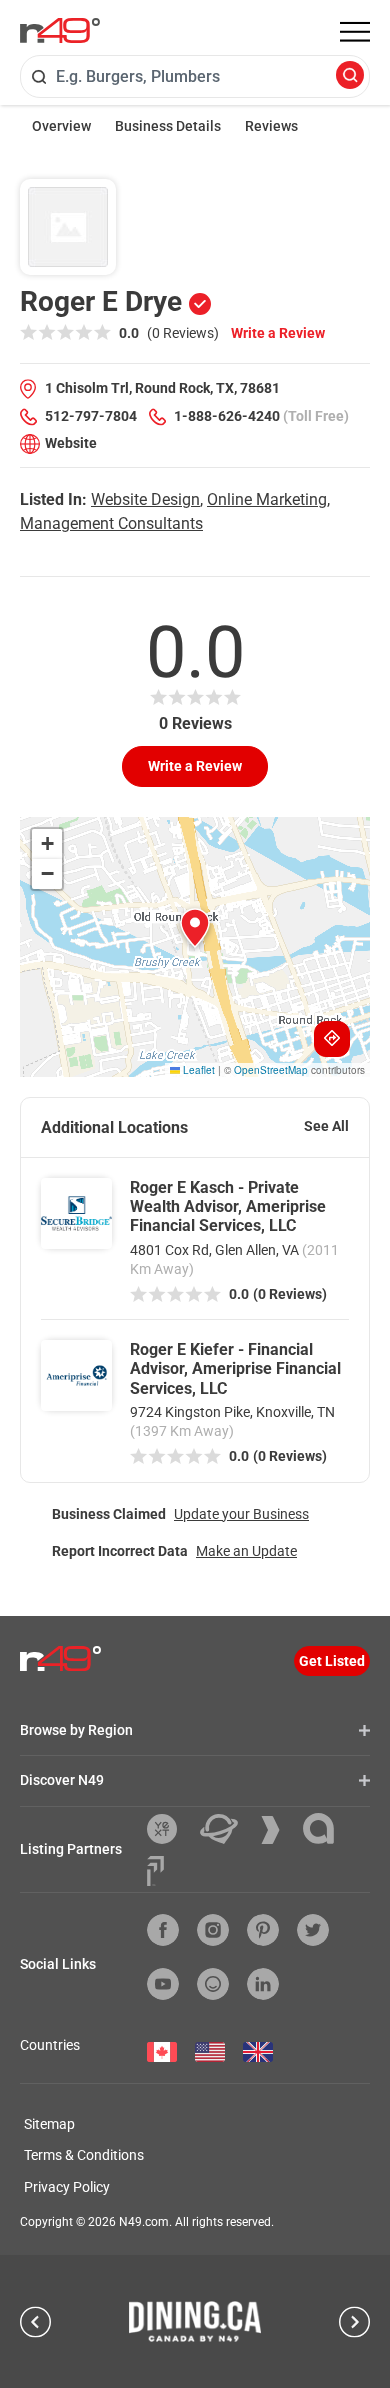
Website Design (145, 499)
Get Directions (332, 1039)
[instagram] (213, 1930)
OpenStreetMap (271, 1070)
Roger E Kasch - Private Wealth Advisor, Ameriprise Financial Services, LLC (228, 1206)
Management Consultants (111, 523)
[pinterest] (263, 1930)
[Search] (350, 76)
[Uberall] (226, 1829)
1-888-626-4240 (227, 416)
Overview (61, 126)
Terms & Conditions (84, 2155)
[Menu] (355, 32)
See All (326, 1126)
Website (71, 443)
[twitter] (313, 1930)
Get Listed (332, 1661)
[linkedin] (263, 1984)
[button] (195, 928)
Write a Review (278, 333)
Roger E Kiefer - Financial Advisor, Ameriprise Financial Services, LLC (235, 1368)
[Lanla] (326, 1828)
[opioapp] (213, 1984)
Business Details (168, 126)
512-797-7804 (91, 416)
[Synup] (278, 1830)
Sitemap (49, 2124)
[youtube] (163, 1984)
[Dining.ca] (195, 2321)
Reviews (271, 126)
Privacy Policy (67, 2187)
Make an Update (246, 1551)
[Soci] (155, 1871)
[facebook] (163, 1930)
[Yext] (169, 1829)
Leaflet (197, 1070)
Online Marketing (267, 499)
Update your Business (241, 1514)
